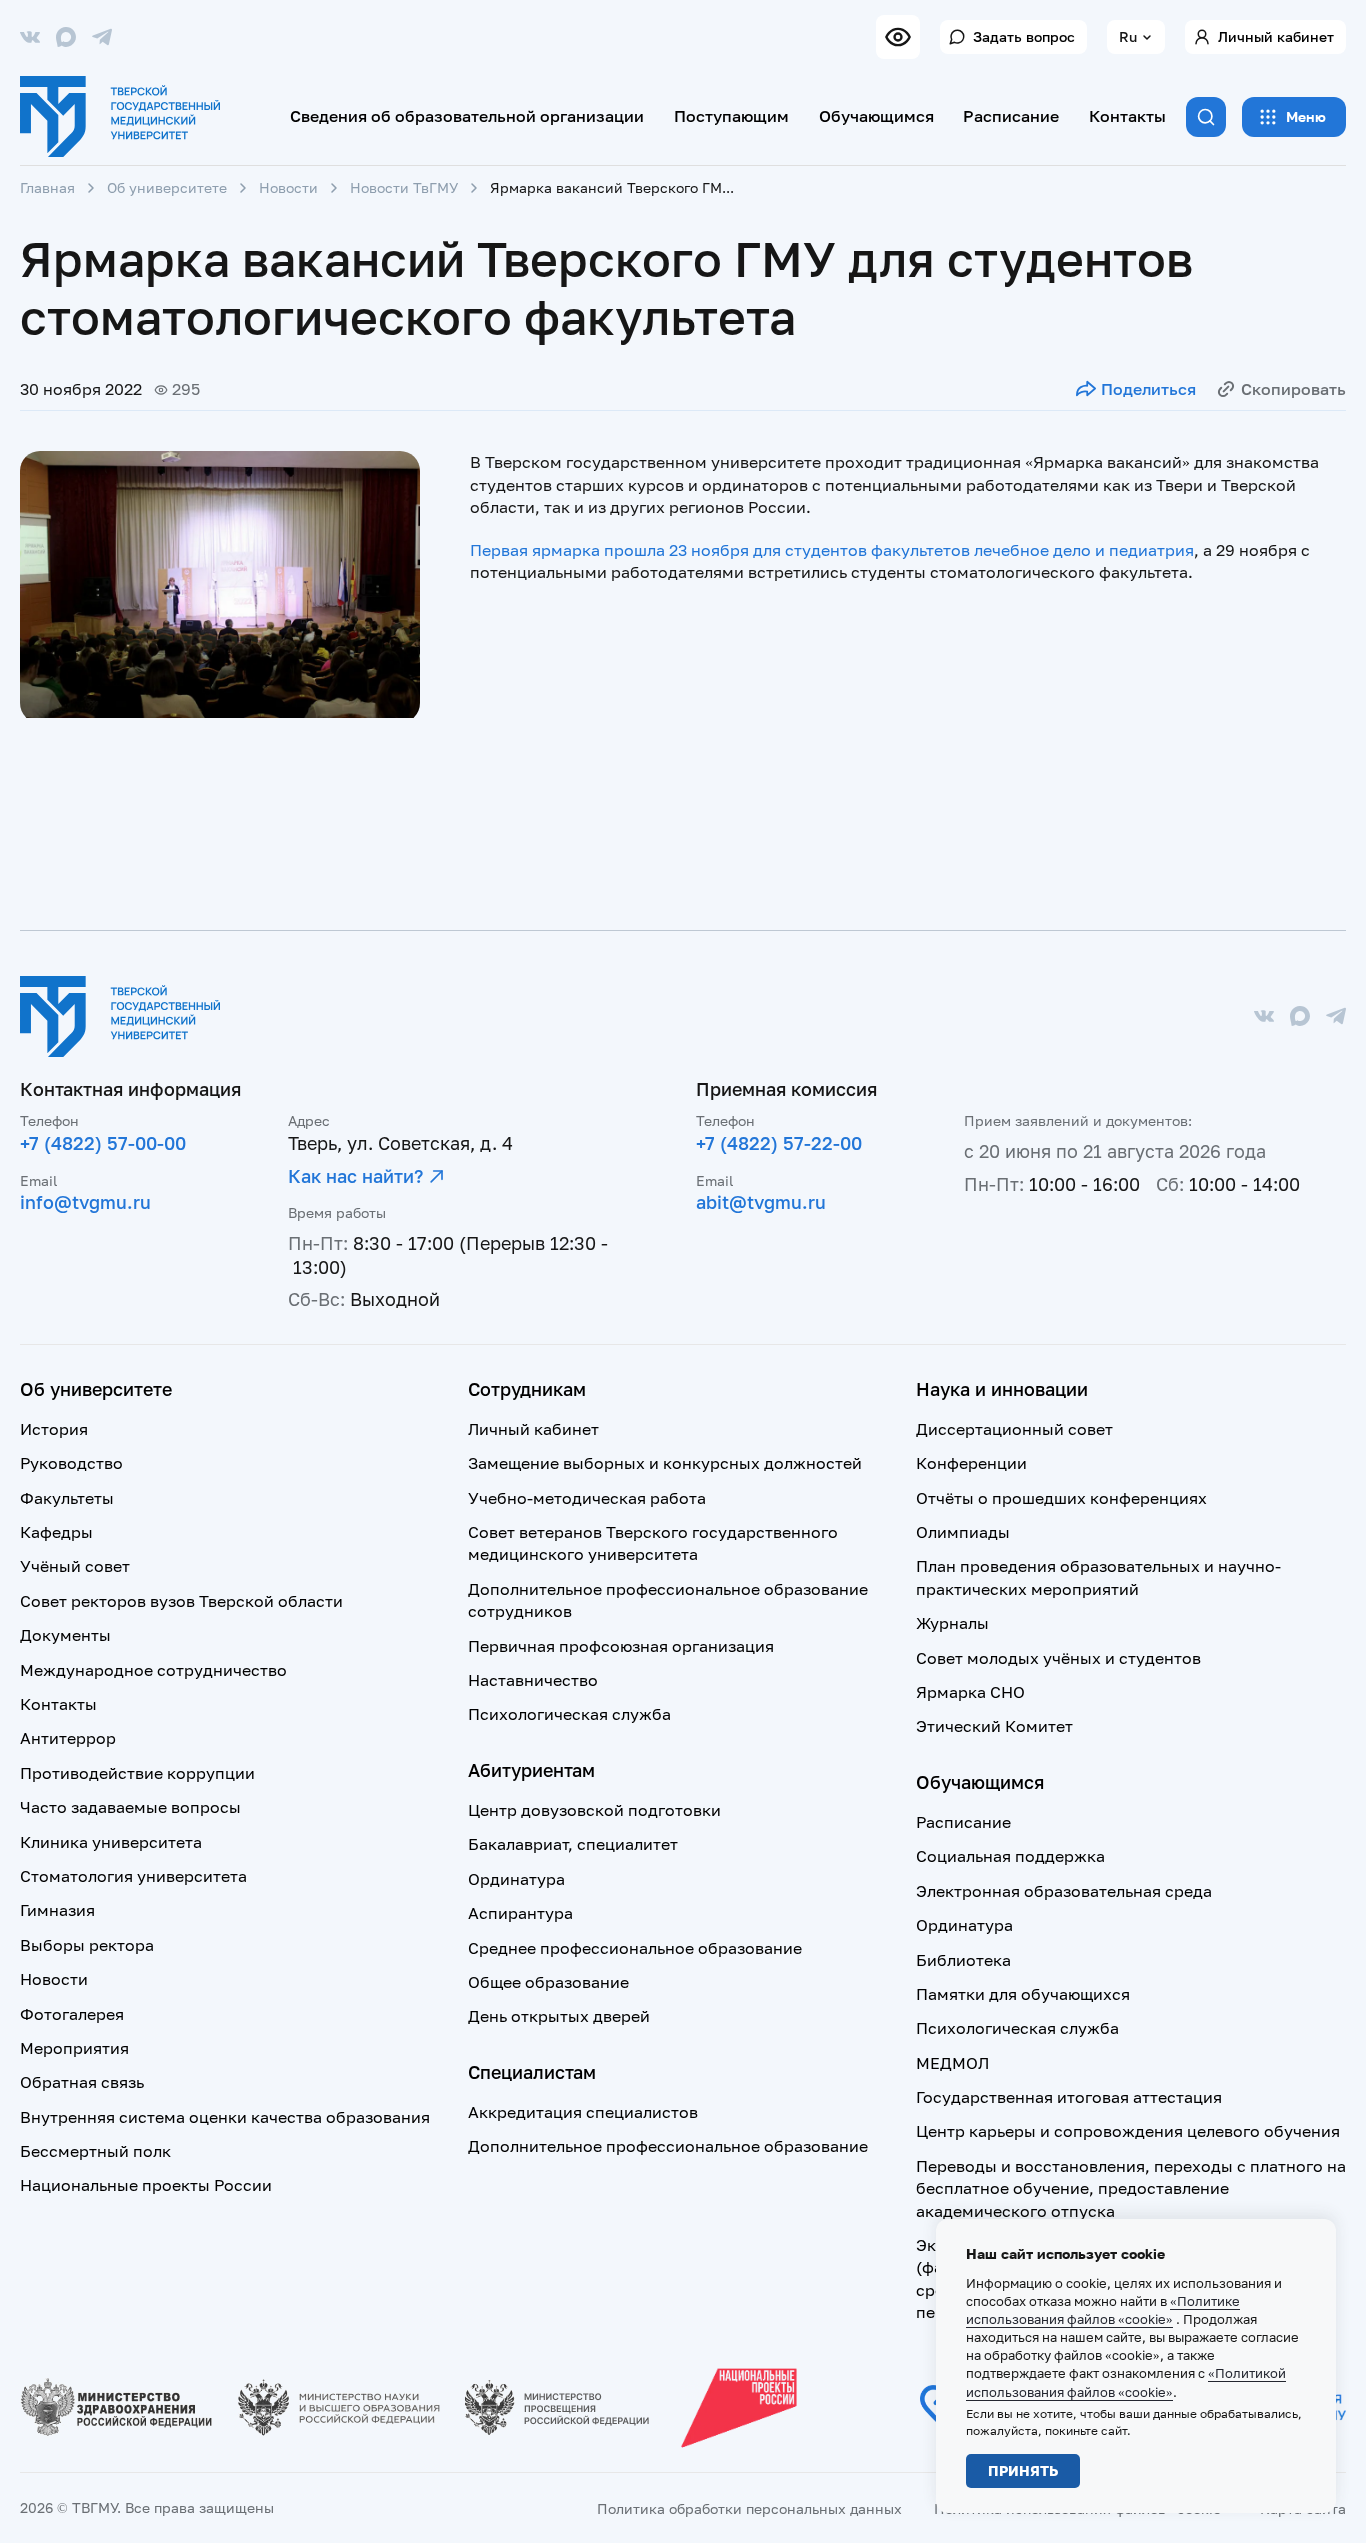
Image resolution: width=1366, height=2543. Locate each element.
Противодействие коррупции (137, 1773)
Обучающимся (876, 116)
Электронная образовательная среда (1064, 1891)
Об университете (167, 187)
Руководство (71, 1463)
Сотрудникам (527, 1389)
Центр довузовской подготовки (594, 1810)
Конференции (971, 1463)
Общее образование (548, 1982)
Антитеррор (68, 1738)
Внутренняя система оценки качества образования (225, 2117)
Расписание (1011, 116)
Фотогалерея (72, 2014)
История (54, 1429)
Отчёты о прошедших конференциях (1061, 1498)
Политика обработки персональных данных (749, 2508)
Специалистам (532, 2072)
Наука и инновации (1002, 1389)
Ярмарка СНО (970, 1692)
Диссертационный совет (1014, 1429)
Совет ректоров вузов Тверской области (181, 1601)
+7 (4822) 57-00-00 (103, 1143)
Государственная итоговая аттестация (1069, 2097)
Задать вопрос (1024, 36)
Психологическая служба (569, 1714)
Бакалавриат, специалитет (573, 1844)
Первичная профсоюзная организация (621, 1646)
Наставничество (533, 1680)
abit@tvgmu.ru (761, 1202)
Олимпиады (963, 1532)
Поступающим (731, 116)
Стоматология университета (133, 1876)
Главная (47, 187)
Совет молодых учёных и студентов (1058, 1658)
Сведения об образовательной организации (467, 116)
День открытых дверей (559, 2016)
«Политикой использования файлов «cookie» (1126, 2382)
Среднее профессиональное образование (635, 1948)
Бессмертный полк (95, 2151)
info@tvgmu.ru (85, 1202)
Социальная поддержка (1010, 1856)
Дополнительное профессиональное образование (668, 2146)
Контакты (1127, 116)
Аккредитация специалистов (583, 2112)
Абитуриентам (531, 1770)
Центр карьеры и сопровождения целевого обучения (1128, 2131)
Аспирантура (520, 1913)
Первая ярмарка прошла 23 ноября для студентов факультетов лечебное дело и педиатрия (832, 550)
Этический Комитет (994, 1726)
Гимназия (57, 1910)
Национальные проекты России (146, 2185)
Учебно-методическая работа (587, 1498)
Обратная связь (82, 2082)
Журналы (952, 1623)
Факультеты (67, 1498)
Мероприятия (74, 2048)
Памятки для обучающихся (1023, 1994)
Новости (288, 187)
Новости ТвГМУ (404, 187)
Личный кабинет (1276, 36)
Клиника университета (111, 1842)
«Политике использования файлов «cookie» (1103, 2310)
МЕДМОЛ (952, 2063)
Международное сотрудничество (153, 1670)
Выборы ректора (87, 1945)
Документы (65, 1635)
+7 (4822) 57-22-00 (779, 1143)
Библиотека (963, 1960)
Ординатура (516, 1879)
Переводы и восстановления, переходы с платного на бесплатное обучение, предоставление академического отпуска (1131, 2188)
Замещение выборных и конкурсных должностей (665, 1463)
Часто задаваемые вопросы (130, 1807)
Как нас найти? (355, 1176)
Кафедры (56, 1532)
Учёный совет (75, 1566)
